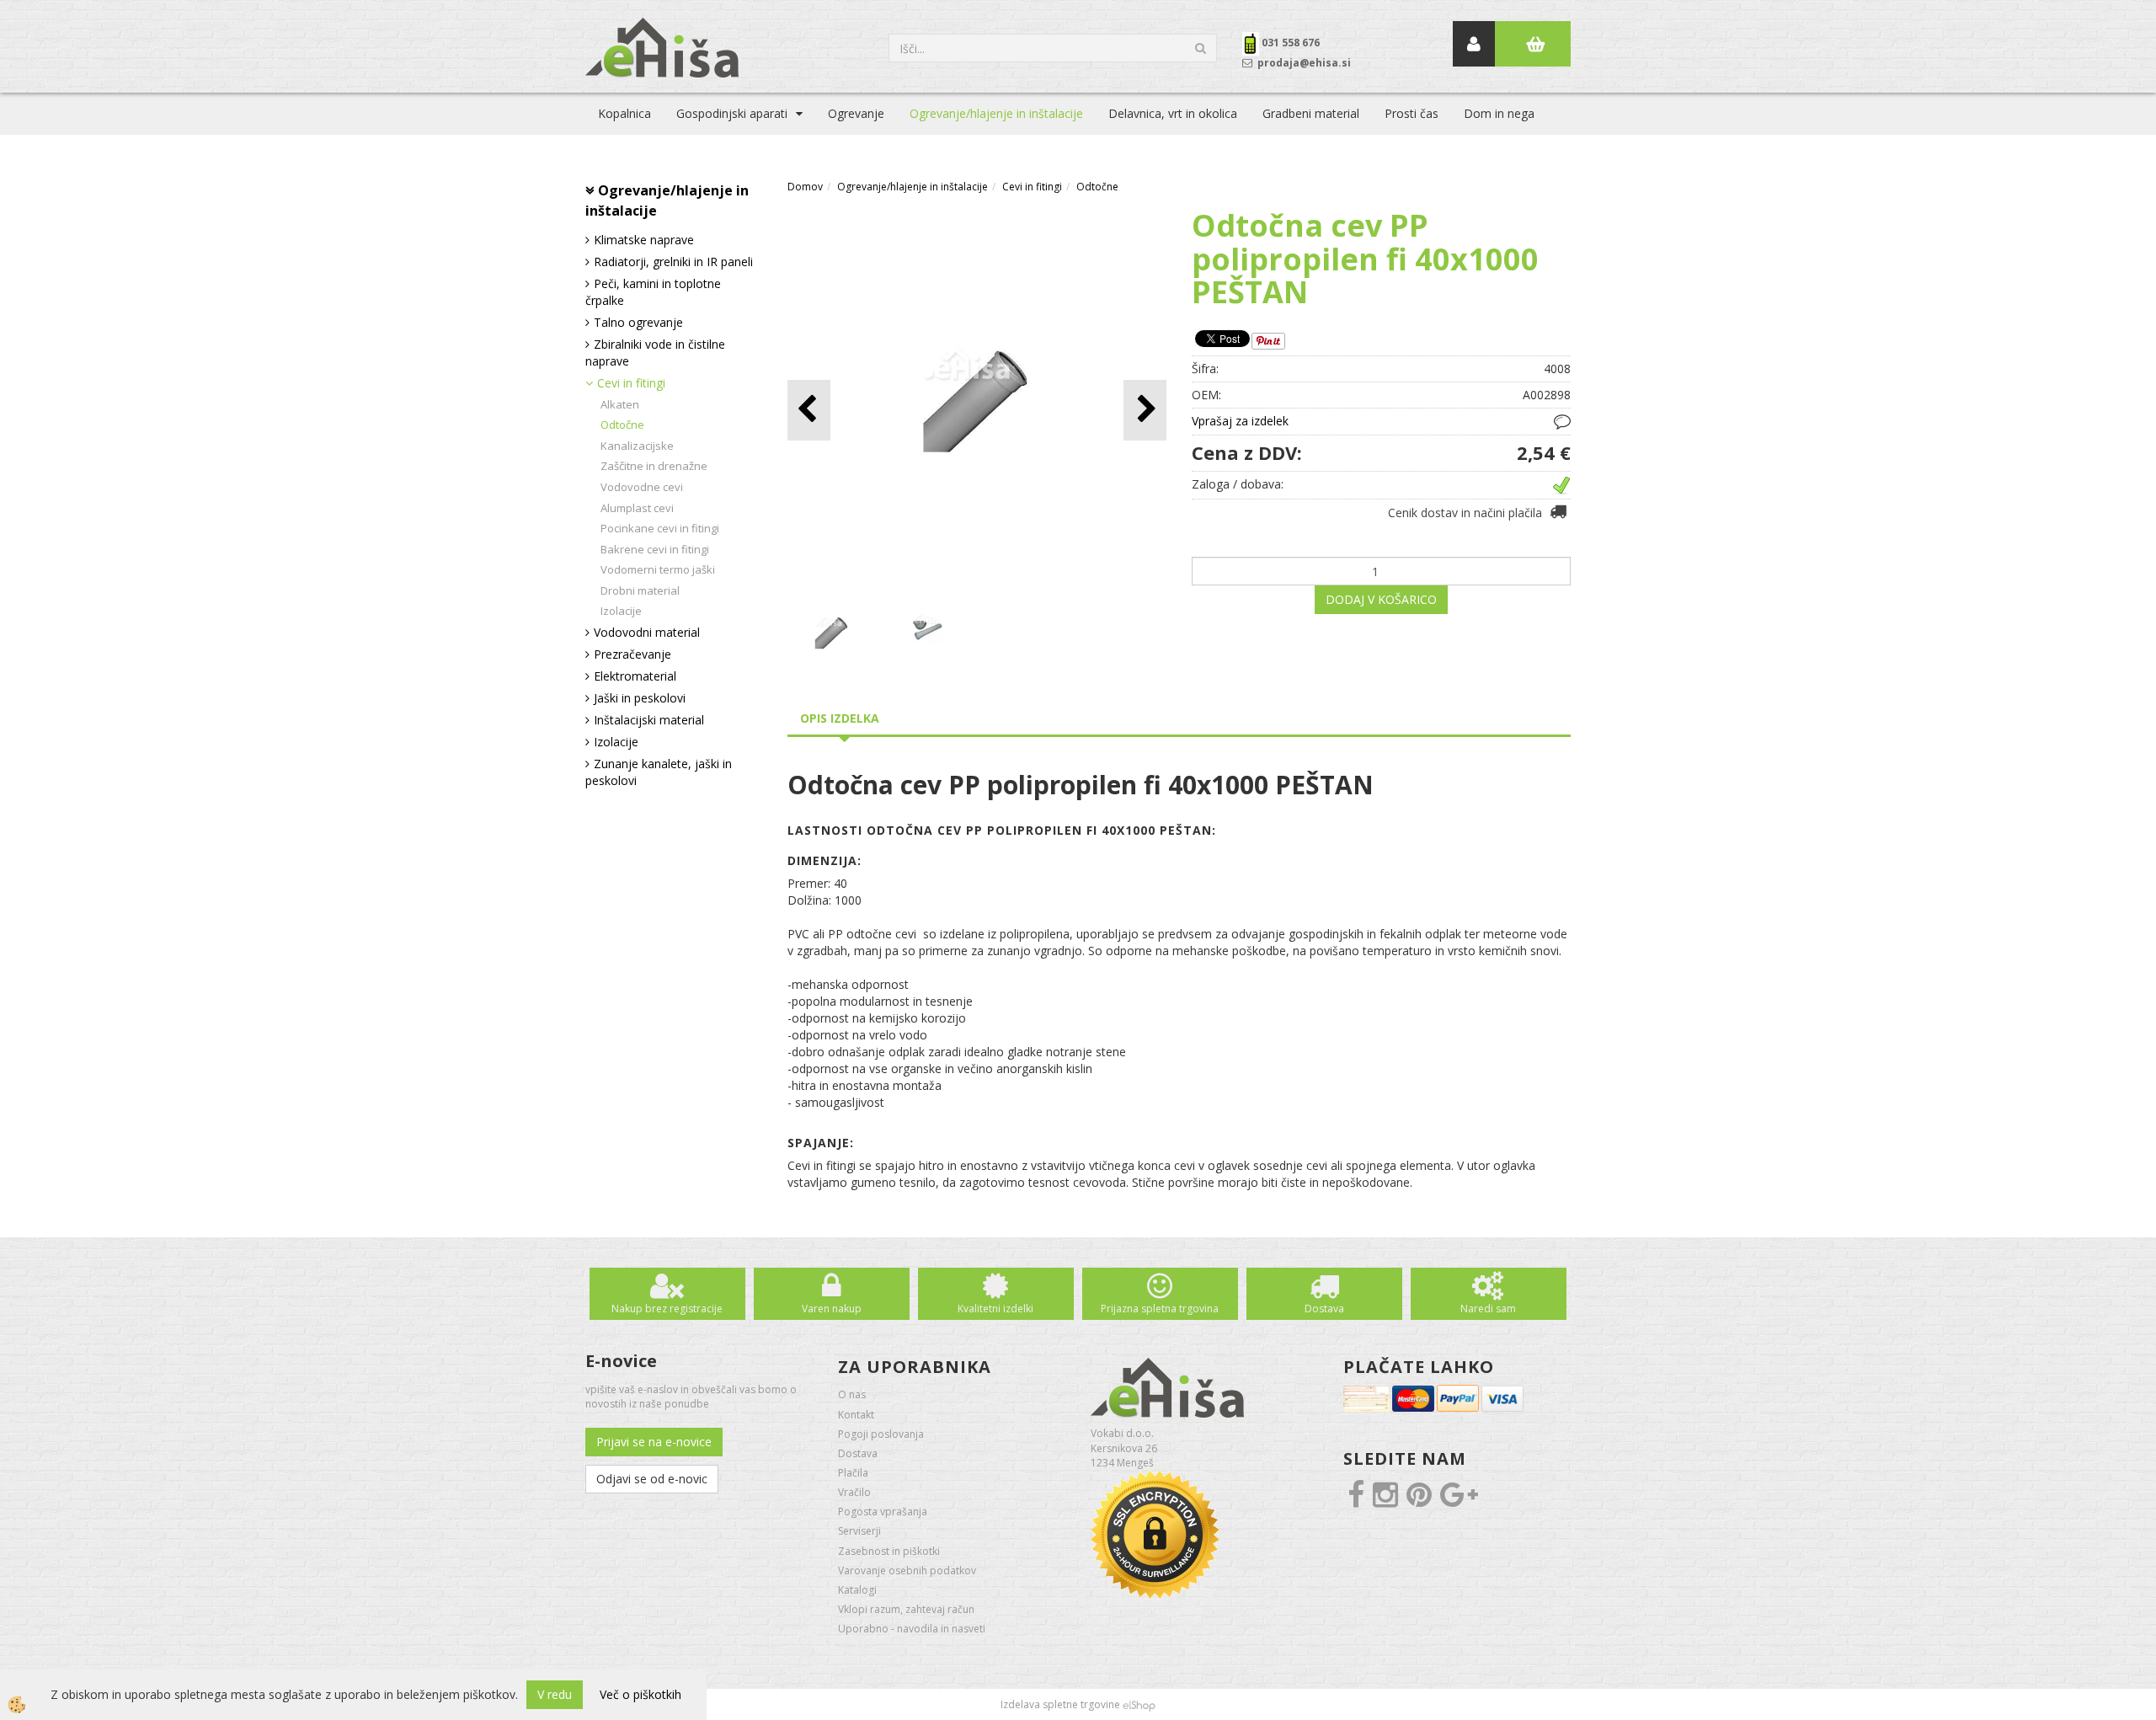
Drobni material (640, 590)
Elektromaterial (635, 676)
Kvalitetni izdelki (995, 1309)
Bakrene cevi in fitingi (655, 549)
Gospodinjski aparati (732, 113)
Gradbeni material (1311, 113)
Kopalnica (624, 113)
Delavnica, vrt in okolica (1173, 113)
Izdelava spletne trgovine (1060, 1704)
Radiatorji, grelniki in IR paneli (673, 262)
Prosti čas (1412, 113)
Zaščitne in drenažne (654, 466)
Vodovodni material (647, 632)
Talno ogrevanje (638, 322)
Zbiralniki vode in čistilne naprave (655, 353)
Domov (805, 187)
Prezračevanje (632, 654)
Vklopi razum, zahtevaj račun (906, 1609)
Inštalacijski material (649, 720)
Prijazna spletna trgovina (1160, 1309)
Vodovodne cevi (642, 487)
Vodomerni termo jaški (658, 569)
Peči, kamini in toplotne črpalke (653, 292)
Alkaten (620, 404)
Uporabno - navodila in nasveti (912, 1629)
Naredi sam (1488, 1309)
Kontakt (856, 1415)
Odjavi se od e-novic (652, 1479)
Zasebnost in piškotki (889, 1551)
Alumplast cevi (637, 508)
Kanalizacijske (637, 446)
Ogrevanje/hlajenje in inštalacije (996, 113)
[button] (1145, 410)
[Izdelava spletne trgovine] (1139, 1704)
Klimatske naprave (644, 240)
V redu (555, 1694)
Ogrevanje (856, 113)
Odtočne (622, 425)
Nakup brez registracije (667, 1309)
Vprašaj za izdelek (1240, 421)
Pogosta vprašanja (883, 1512)
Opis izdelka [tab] (840, 718)
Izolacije (621, 611)
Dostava (1324, 1309)
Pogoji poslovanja (881, 1434)
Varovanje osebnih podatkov (907, 1570)
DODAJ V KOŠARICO (1381, 599)
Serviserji (859, 1531)
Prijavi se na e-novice (654, 1442)
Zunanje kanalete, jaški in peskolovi (659, 772)
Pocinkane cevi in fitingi (660, 528)
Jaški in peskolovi (640, 698)
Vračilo (854, 1492)
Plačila (853, 1473)
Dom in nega (1499, 113)
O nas (852, 1394)
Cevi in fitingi (631, 383)
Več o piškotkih (640, 1694)
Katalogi (857, 1590)
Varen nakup (832, 1309)
